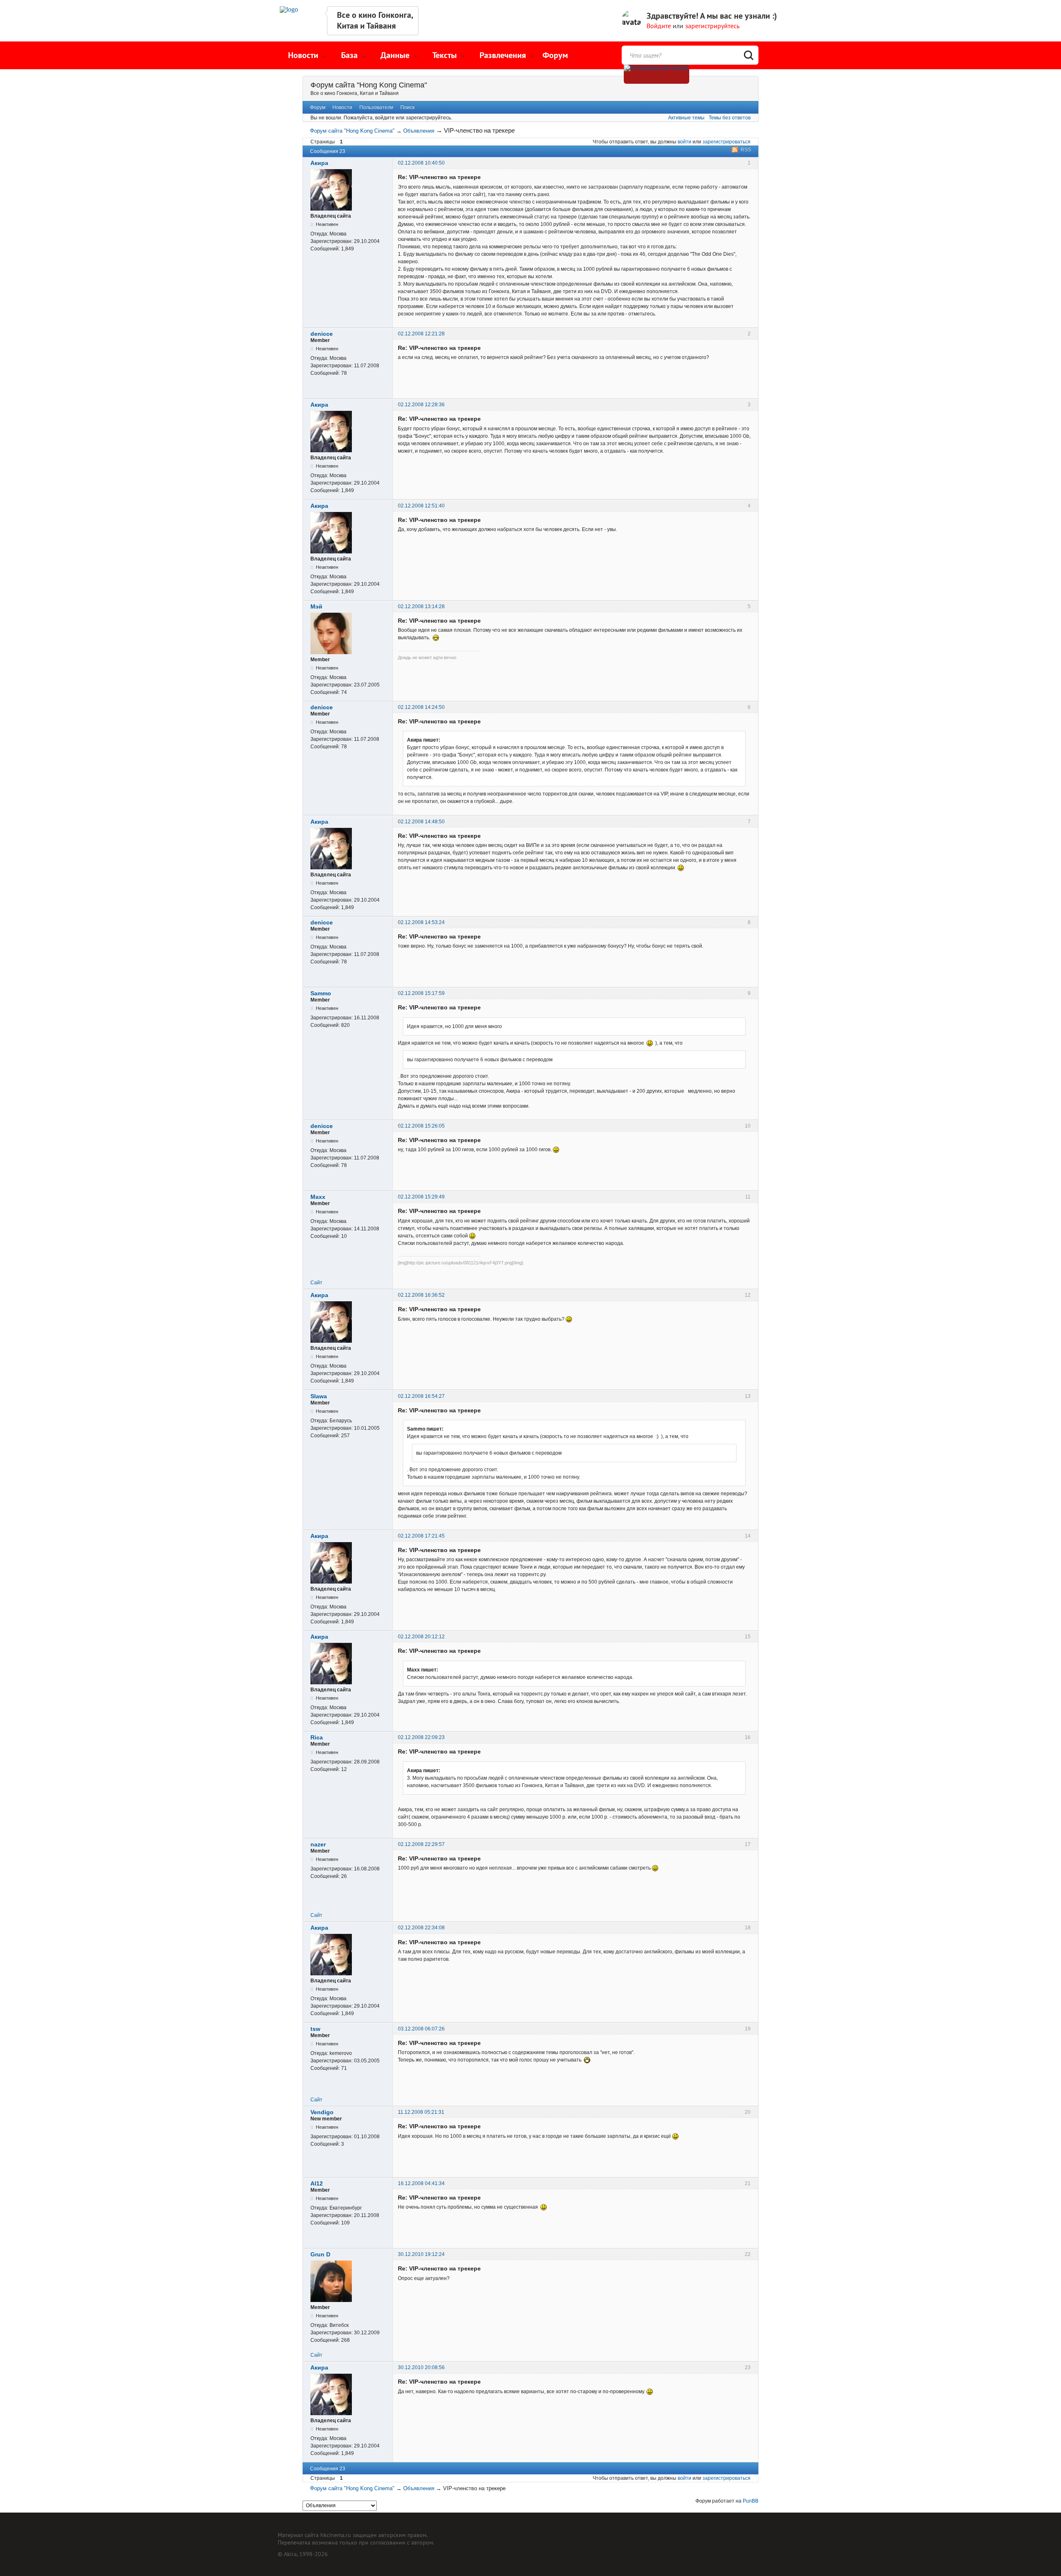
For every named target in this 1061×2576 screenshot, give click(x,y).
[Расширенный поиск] (656, 74)
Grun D (320, 2254)
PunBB (751, 2501)
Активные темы (686, 118)
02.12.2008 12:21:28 (421, 334)
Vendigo (322, 2112)
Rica (317, 1737)
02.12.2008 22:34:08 (421, 1928)
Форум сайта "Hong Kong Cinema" (369, 85)
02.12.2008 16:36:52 (421, 1295)
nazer (318, 1844)
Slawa (319, 1396)
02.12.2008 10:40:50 (421, 163)
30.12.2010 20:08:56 (421, 2367)
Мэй (316, 606)
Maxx (318, 1197)
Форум (555, 55)
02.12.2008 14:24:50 (421, 707)
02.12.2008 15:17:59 (421, 993)
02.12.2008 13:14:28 (421, 606)
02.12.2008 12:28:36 (421, 405)
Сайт (316, 1283)
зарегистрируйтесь (712, 26)
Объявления (419, 131)
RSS (746, 150)
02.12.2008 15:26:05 (421, 1126)
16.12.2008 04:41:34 (421, 2183)
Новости (342, 107)
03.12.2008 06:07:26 (421, 2029)
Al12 (317, 2183)
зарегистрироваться (727, 142)
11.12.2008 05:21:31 (421, 2112)
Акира (319, 163)
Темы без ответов (730, 118)
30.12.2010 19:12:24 (421, 2254)
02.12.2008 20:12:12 (421, 1637)
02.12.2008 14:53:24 (421, 922)
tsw (315, 2029)
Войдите (659, 26)
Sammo (321, 993)
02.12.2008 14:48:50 (421, 822)
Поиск (407, 107)
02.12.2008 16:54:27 (421, 1396)
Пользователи (376, 107)
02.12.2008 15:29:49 (421, 1197)
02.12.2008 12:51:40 (421, 506)
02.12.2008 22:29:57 (421, 1844)
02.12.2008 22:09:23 (421, 1737)
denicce (322, 334)
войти (684, 142)
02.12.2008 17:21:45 (421, 1536)
